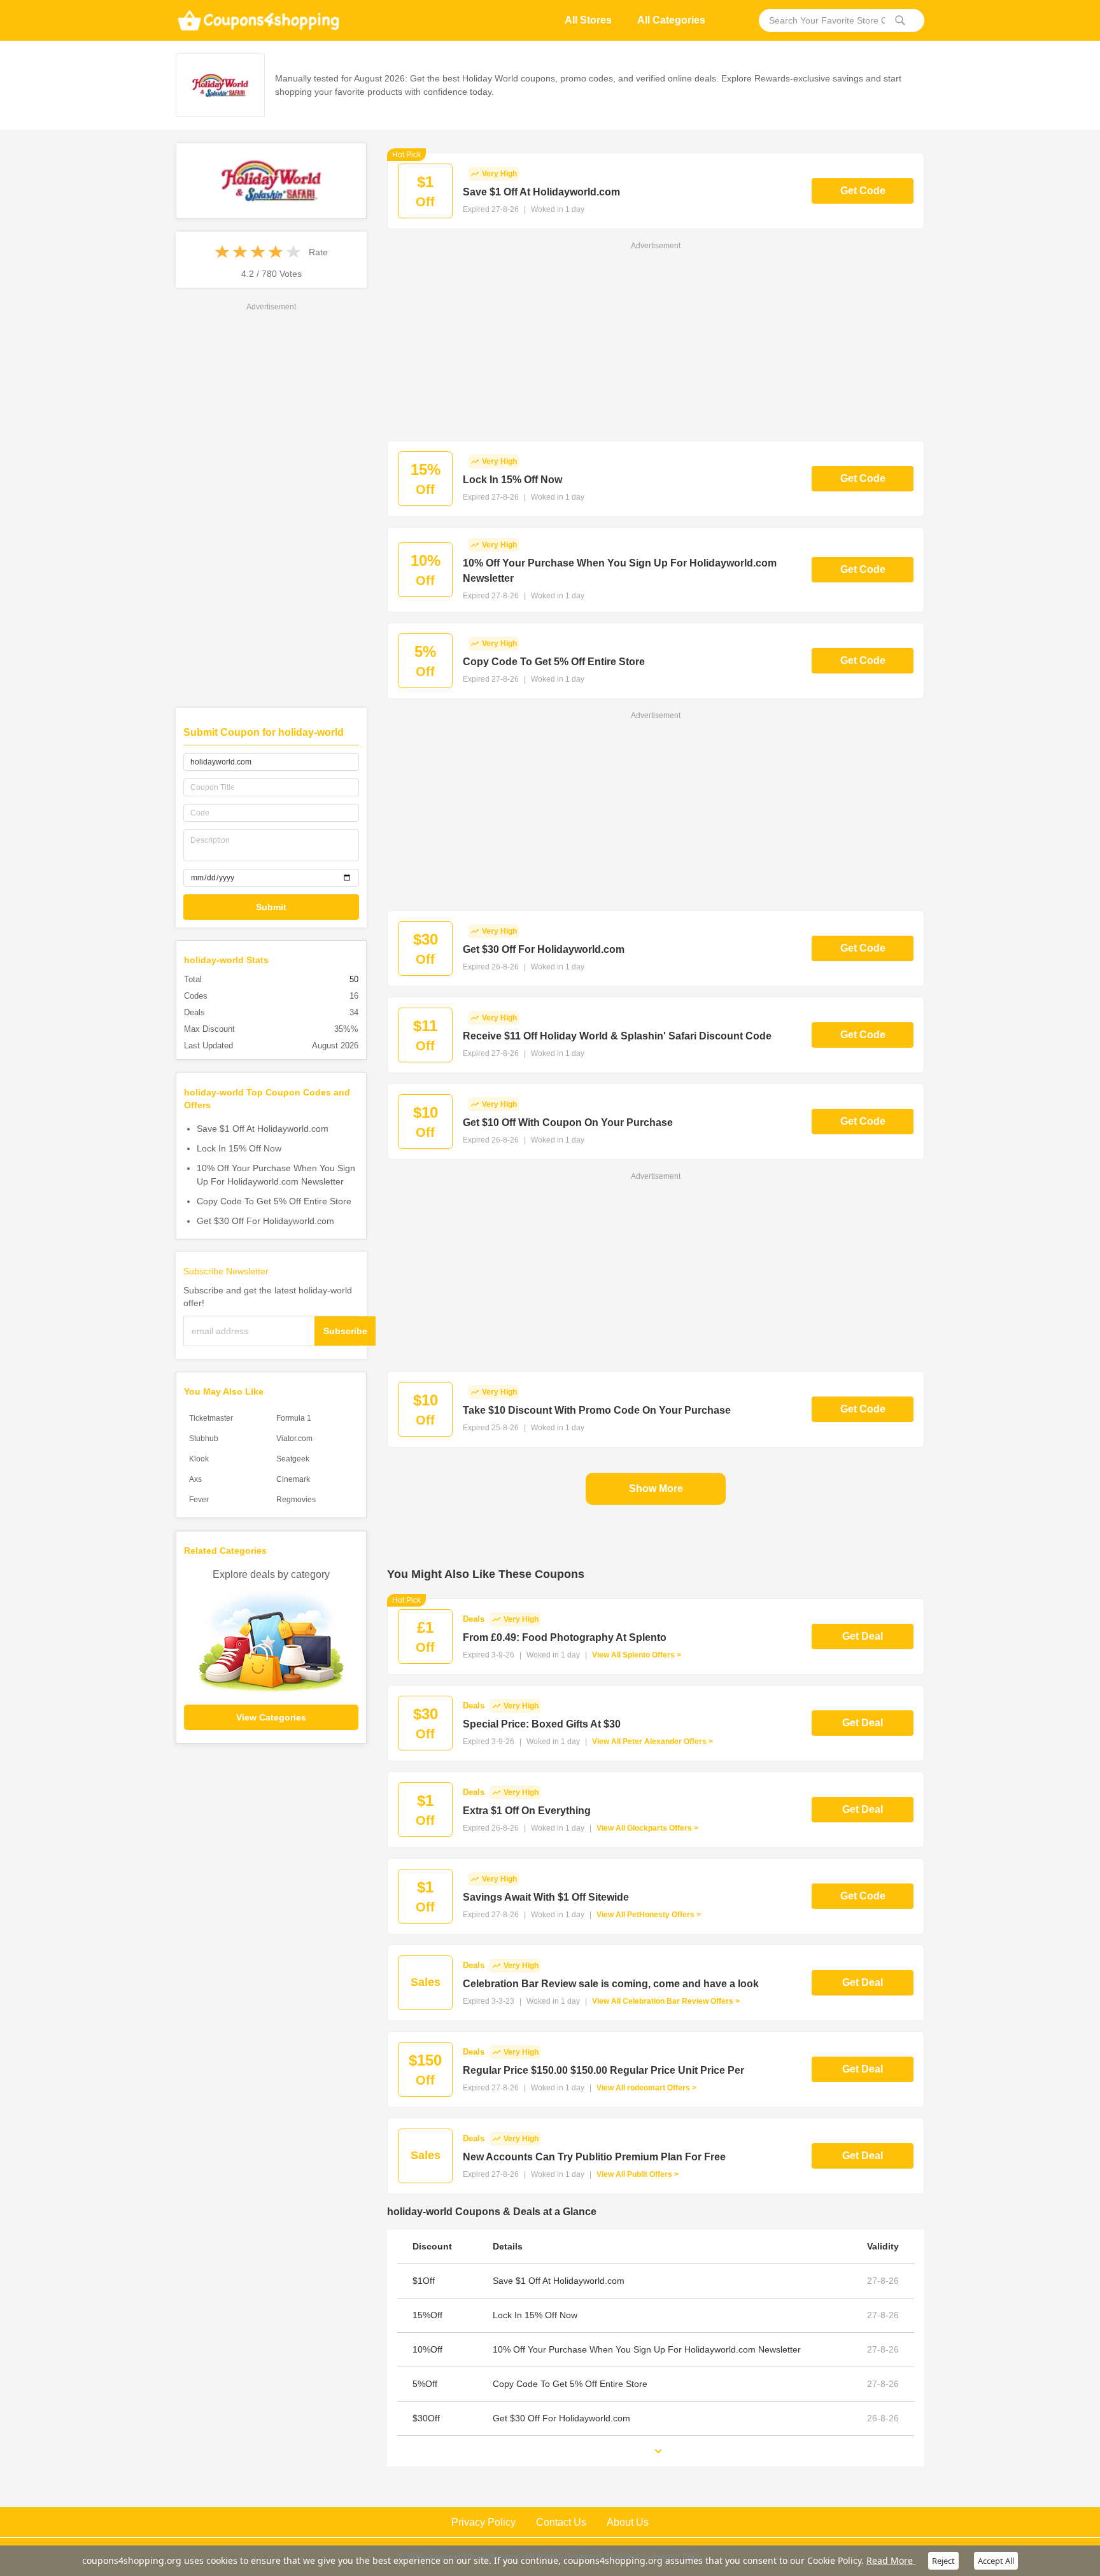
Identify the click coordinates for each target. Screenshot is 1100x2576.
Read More (891, 2560)
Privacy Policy (483, 2522)
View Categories (271, 1717)
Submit (271, 907)
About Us (628, 2522)
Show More (656, 1489)
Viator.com (294, 1439)
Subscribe (345, 1331)
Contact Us (561, 2522)
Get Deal (863, 1636)
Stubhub (204, 1439)
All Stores (588, 20)
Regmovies (296, 1500)
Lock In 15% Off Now (239, 1148)
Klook (199, 1459)
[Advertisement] (271, 504)
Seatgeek (293, 1459)
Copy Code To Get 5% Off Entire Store (274, 1201)
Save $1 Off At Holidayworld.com (263, 1129)
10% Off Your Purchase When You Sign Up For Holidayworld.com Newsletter (276, 1175)
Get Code (863, 191)
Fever (199, 1500)
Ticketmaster (211, 1418)
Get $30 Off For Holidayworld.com (265, 1221)
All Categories (671, 20)
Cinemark (293, 1479)
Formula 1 (294, 1418)
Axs (195, 1479)
